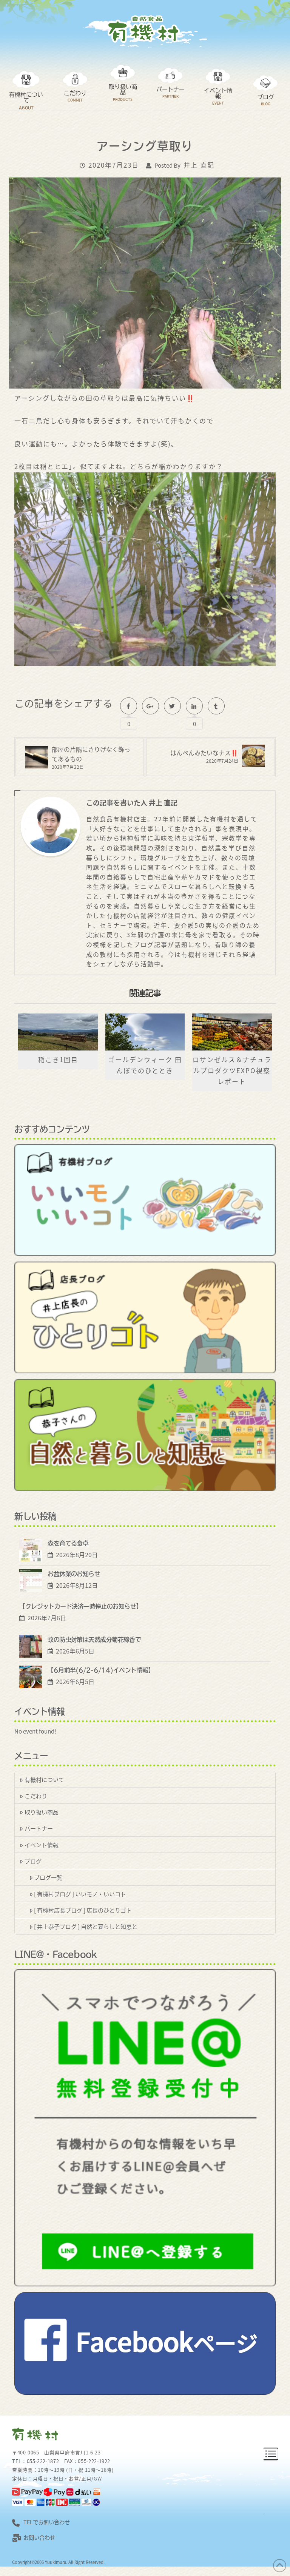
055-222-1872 (43, 2461)
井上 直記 (199, 165)
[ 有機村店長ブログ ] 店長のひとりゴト (83, 1910)
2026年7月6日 (45, 1618)
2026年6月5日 (74, 1651)
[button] (271, 2454)
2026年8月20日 (75, 1555)
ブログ (33, 1861)
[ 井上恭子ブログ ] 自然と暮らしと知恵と (86, 1926)
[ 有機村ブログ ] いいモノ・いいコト (80, 1894)
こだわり (36, 1795)
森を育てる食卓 (68, 1543)
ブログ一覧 (48, 1877)
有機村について (44, 1779)
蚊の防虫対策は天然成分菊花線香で (94, 1640)
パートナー (39, 1828)
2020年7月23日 (114, 165)
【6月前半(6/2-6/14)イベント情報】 (101, 1670)
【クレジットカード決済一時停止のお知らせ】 (80, 1606)
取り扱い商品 (42, 1812)
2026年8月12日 (75, 1585)
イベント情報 (42, 1845)
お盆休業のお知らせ (74, 1574)
